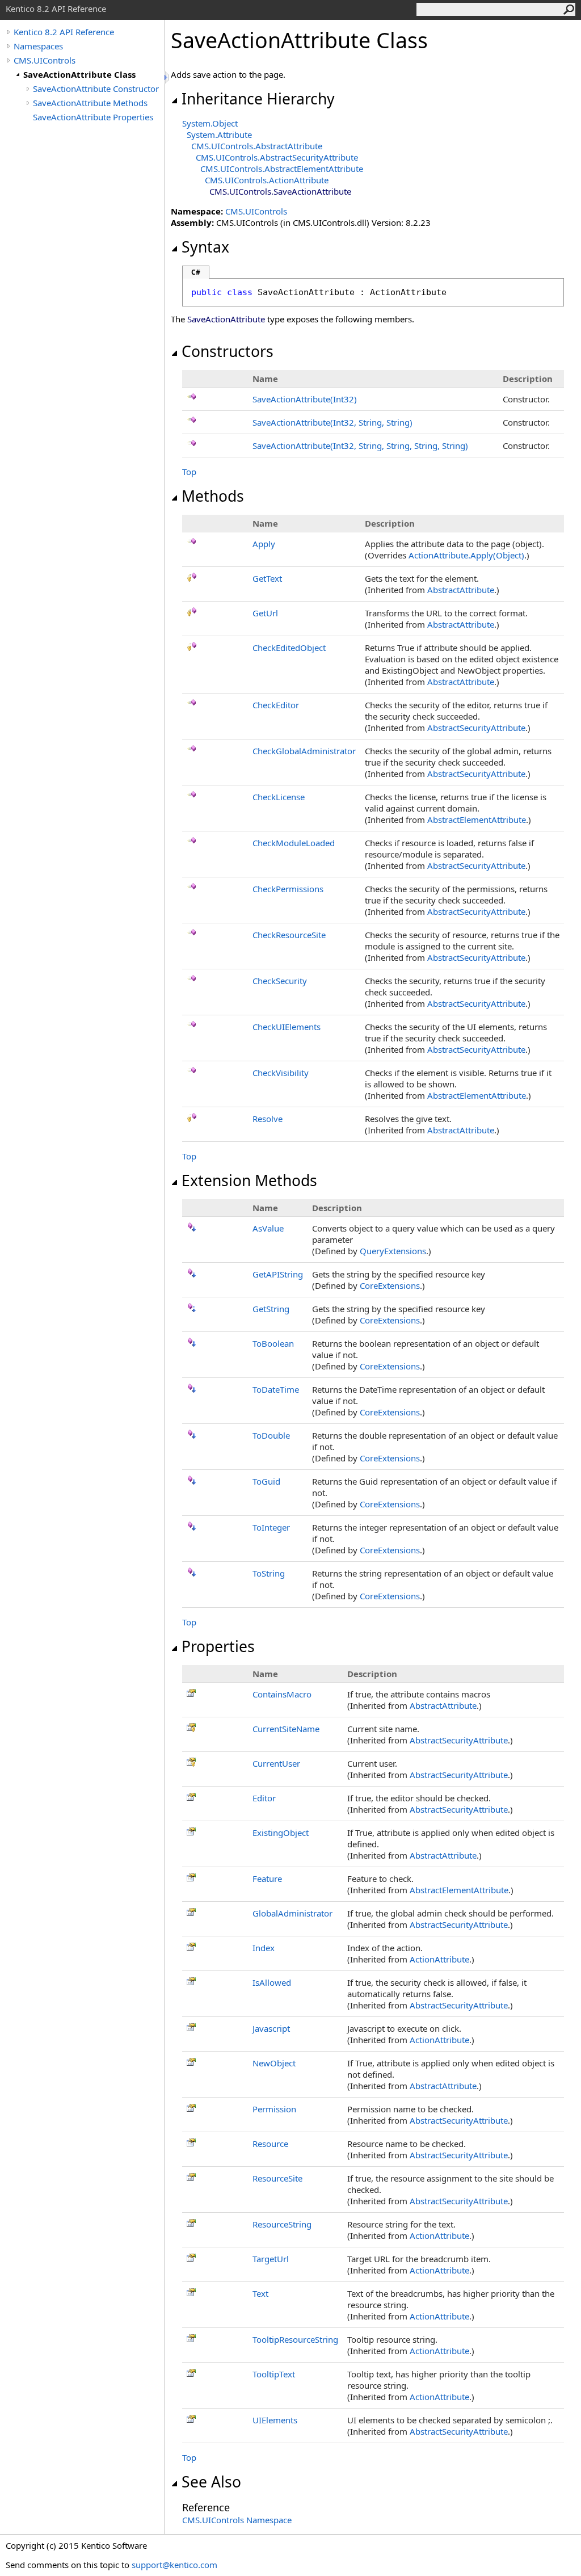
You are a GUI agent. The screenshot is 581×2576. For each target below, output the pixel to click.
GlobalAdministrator (292, 1913)
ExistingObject (281, 1833)
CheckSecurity (280, 981)
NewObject (274, 2063)
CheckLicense (279, 797)
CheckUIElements (287, 1027)
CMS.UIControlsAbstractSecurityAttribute (277, 157)
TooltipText (274, 2374)
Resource (270, 2144)
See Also (211, 2482)
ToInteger (271, 1527)
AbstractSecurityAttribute (476, 728)
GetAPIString (278, 1274)
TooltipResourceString (295, 2339)
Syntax (205, 247)
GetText (267, 578)
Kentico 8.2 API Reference (64, 32)
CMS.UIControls (45, 60)
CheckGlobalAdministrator (304, 751)
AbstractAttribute (461, 590)
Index (264, 1948)
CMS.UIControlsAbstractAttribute (257, 146)
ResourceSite (277, 2178)
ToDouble (271, 1435)
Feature (267, 1879)
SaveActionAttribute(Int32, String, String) (332, 422)
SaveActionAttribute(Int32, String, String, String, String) (360, 446)
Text (260, 2293)
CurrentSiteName (286, 1729)
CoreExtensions (390, 1285)
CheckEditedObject (289, 648)
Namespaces (38, 46)
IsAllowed (272, 1982)
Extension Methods (249, 1180)
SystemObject (210, 123)
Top (189, 472)
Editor (264, 1798)
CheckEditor (276, 705)
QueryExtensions (393, 1251)
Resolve (268, 1119)
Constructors (228, 351)
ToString (269, 1573)
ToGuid (266, 1481)
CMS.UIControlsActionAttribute (267, 180)
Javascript (271, 2028)
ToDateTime (276, 1389)
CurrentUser (276, 1763)
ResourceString (282, 2224)
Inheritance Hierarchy (258, 99)
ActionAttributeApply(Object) (466, 555)
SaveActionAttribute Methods (90, 103)
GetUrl (265, 613)
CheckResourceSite (289, 935)
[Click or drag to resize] (167, 77)
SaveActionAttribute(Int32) (305, 399)
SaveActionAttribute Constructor (96, 89)
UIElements (275, 2420)
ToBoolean (273, 1343)
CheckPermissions (288, 889)
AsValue (268, 1228)
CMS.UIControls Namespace (237, 2520)
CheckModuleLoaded (294, 843)
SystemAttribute (219, 135)
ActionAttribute (439, 1959)
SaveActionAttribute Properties (93, 117)
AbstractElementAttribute (477, 820)
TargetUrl (271, 2259)
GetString (271, 1309)
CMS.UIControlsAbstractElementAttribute (282, 169)
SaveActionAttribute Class (79, 74)
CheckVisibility (281, 1073)
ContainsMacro (282, 1694)
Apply (264, 544)
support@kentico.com (174, 2565)
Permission (274, 2109)
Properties (218, 1646)
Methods (213, 496)
